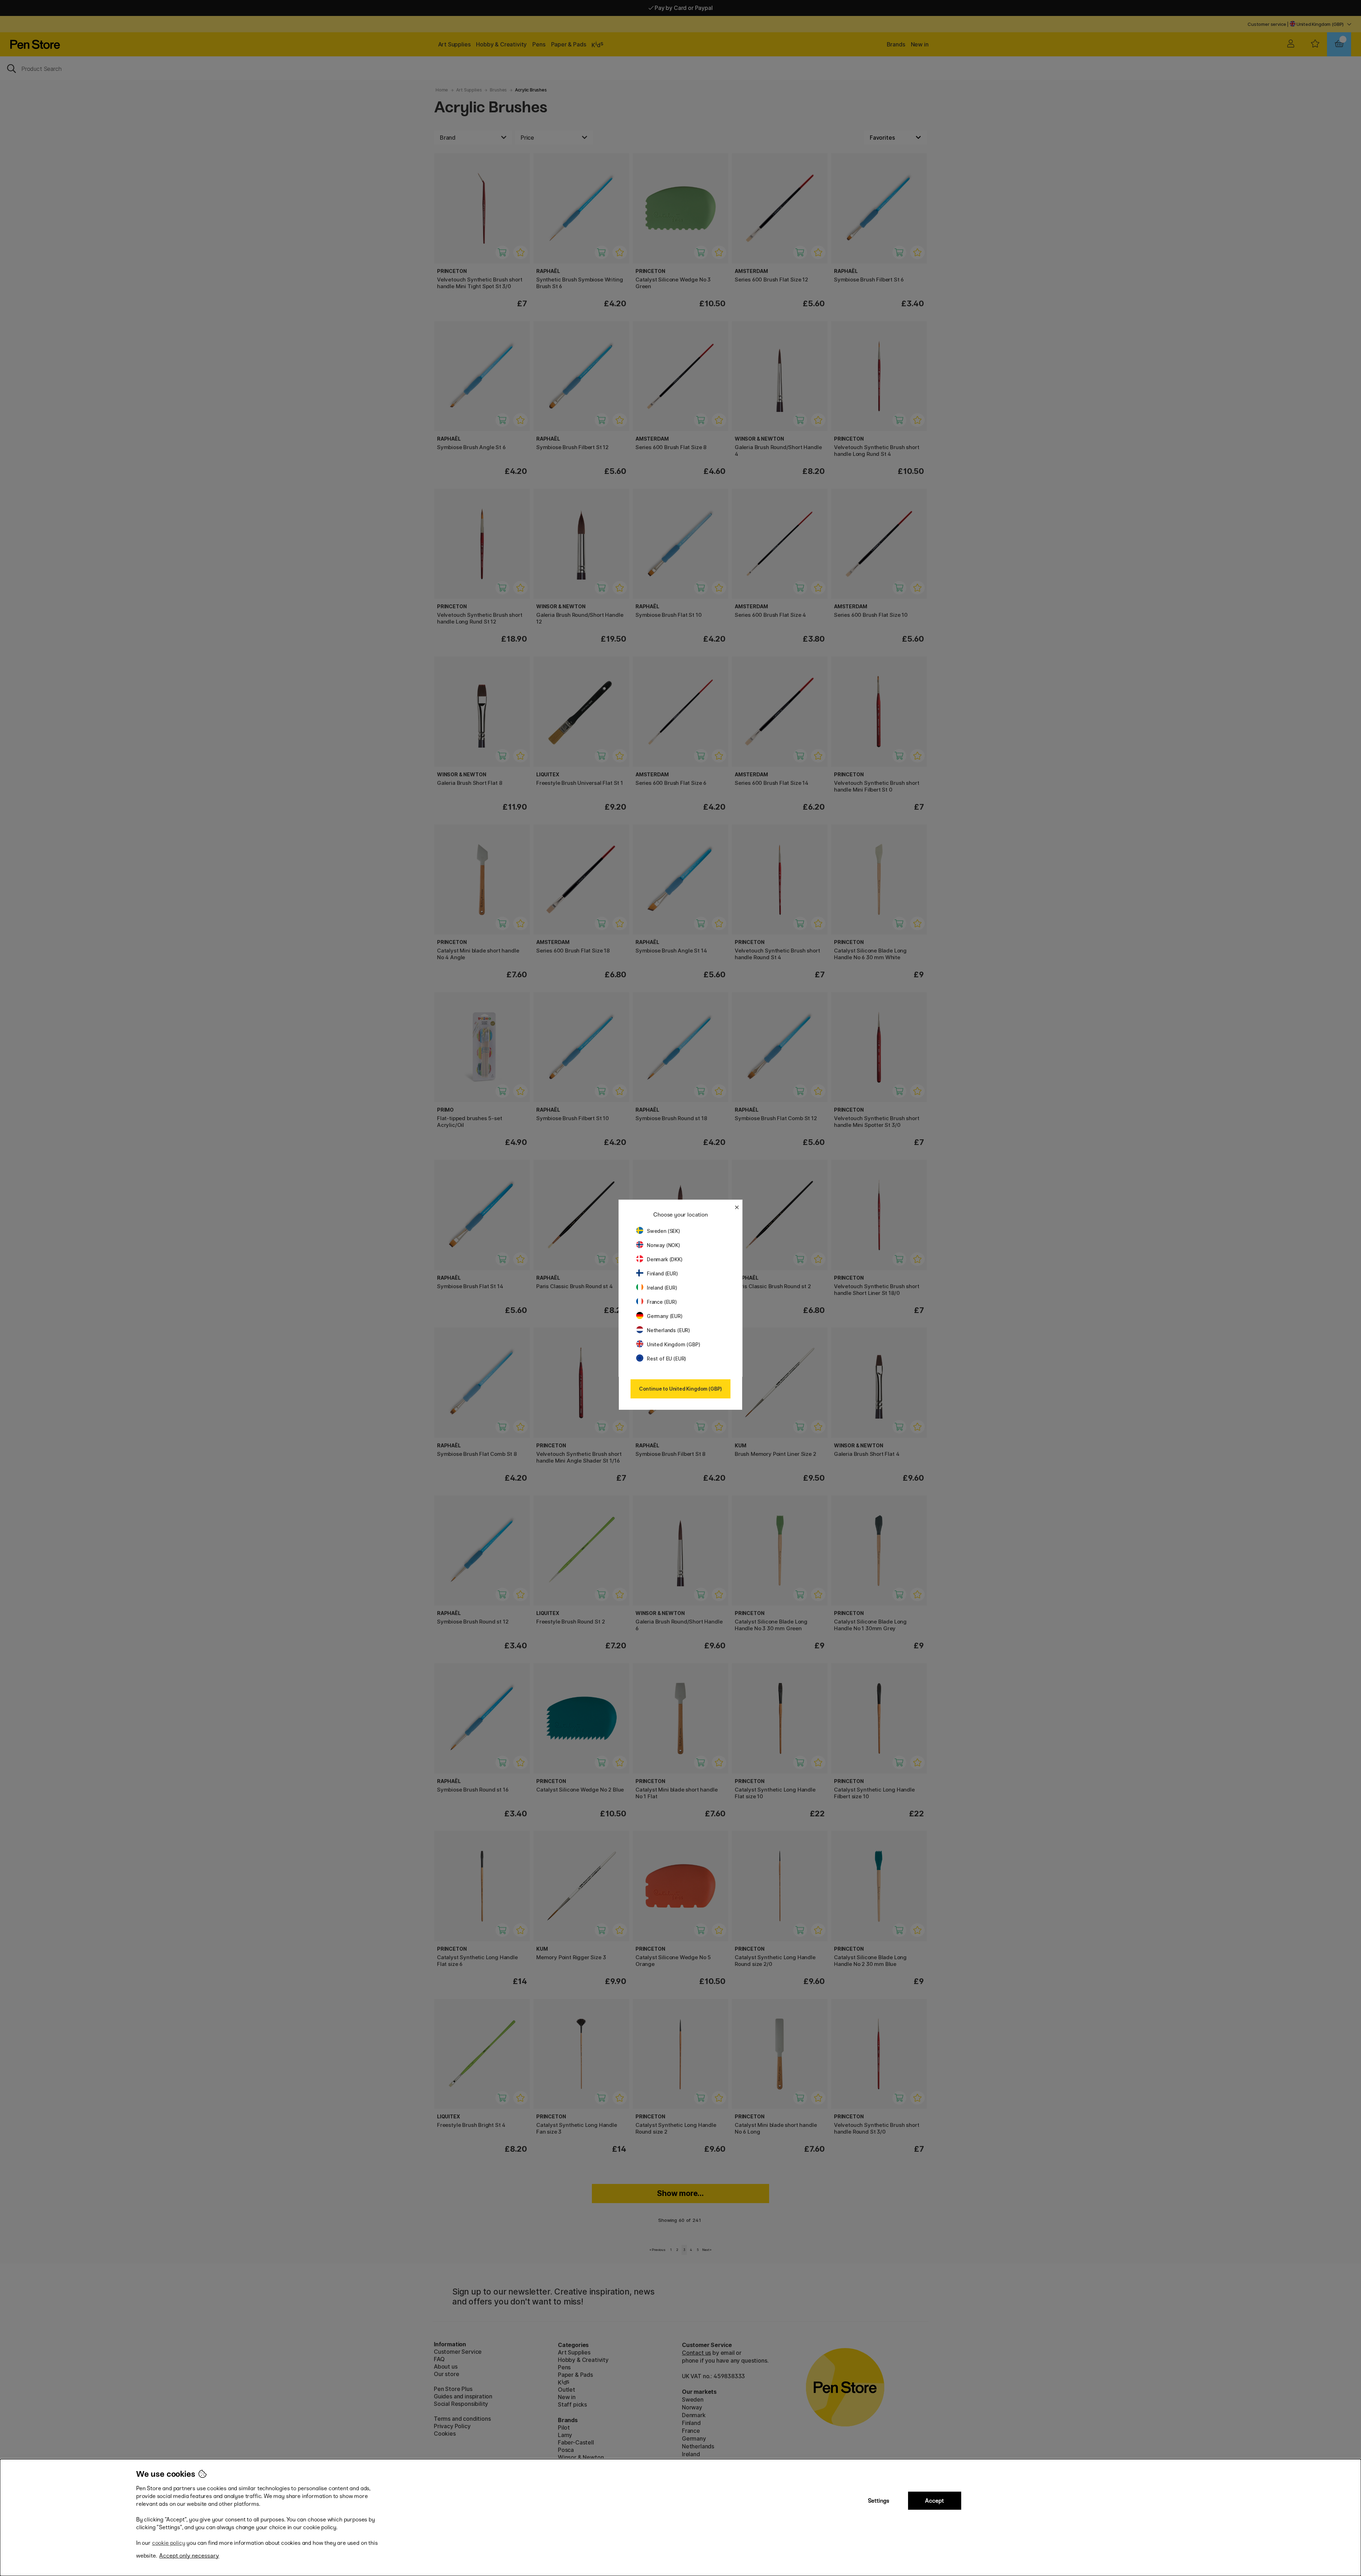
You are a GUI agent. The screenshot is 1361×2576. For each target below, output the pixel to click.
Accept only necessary (189, 2556)
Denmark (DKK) (665, 1259)
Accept (934, 2501)
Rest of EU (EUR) (667, 1359)
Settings (879, 2501)
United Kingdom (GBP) (673, 1344)
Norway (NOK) (663, 1245)
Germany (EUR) (665, 1316)
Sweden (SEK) (663, 1231)
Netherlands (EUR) (668, 1330)
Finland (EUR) (662, 1273)
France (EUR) (662, 1302)
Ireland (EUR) (662, 1288)
